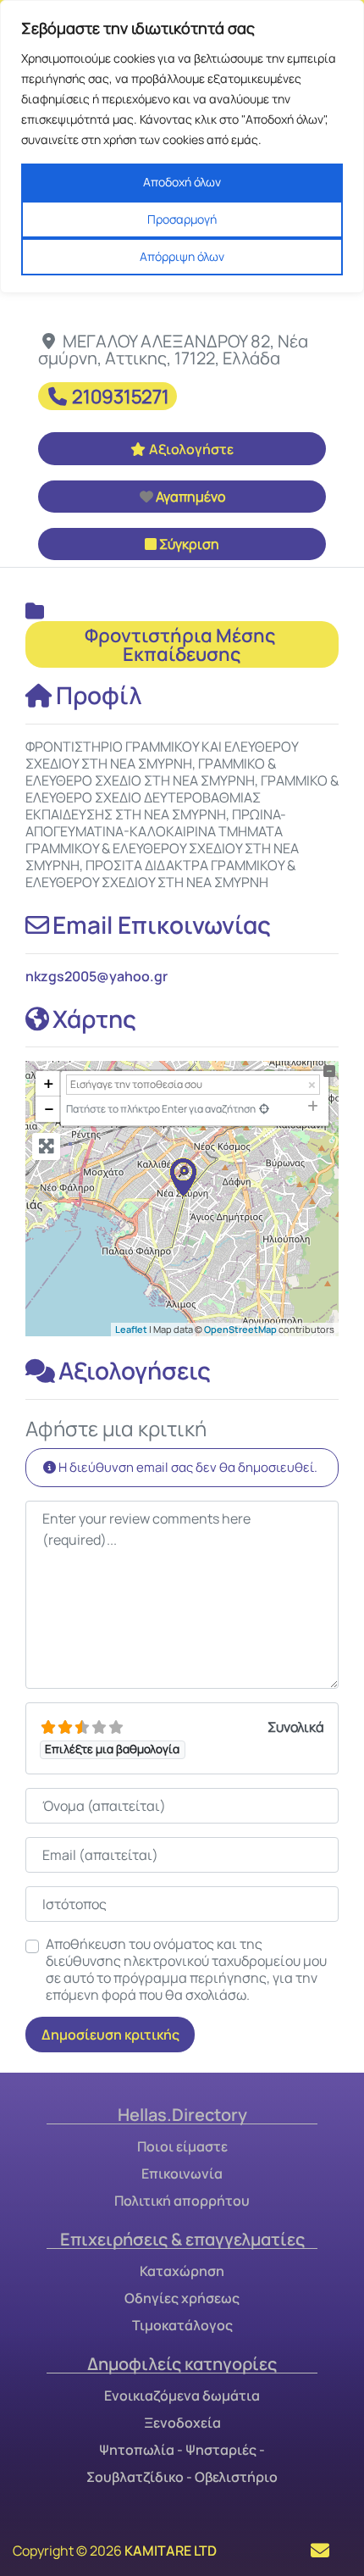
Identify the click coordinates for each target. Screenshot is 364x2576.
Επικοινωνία (182, 2173)
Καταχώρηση (182, 2271)
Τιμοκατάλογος (182, 2325)
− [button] (49, 1109)
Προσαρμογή (182, 219)
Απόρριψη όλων (182, 256)
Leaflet (131, 1329)
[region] (182, 147)
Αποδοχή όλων (182, 182)
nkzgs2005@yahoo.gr (97, 976)
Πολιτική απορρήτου (182, 2201)
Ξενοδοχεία (182, 2423)
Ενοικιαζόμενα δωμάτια (182, 2396)
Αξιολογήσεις (135, 1370)
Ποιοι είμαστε (182, 2146)
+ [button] (49, 1084)
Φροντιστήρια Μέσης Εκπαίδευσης (182, 645)
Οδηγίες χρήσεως (182, 2298)
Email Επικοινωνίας (162, 924)
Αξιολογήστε (191, 449)
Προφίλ (99, 695)
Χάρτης (94, 1019)
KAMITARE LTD (171, 2551)
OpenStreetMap (240, 1329)
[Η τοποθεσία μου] (264, 1109)
